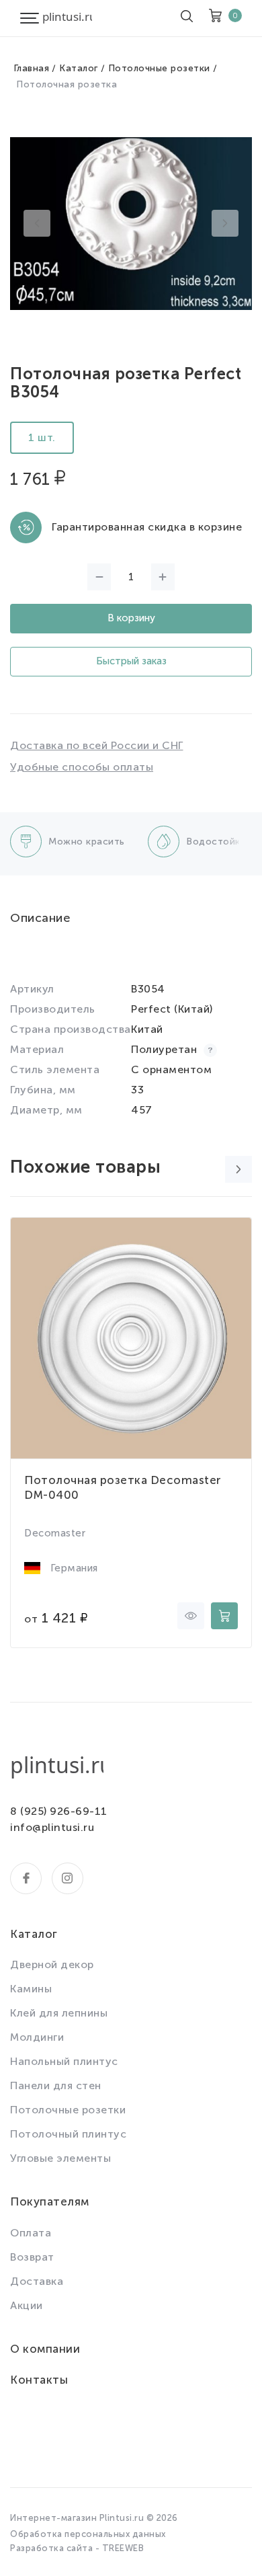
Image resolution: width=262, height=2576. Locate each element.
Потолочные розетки (159, 68)
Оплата (31, 2233)
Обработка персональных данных (88, 2534)
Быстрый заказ (131, 661)
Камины (31, 1989)
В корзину (131, 618)
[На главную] (67, 18)
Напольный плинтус (64, 2061)
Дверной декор (52, 1964)
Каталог (79, 68)
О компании (45, 2349)
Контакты (39, 2380)
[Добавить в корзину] (224, 1616)
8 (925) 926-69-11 (59, 1811)
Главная (32, 68)
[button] (37, 223)
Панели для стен (56, 2085)
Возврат (32, 2257)
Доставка (37, 2281)
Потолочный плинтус (68, 2134)
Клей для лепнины (59, 2013)
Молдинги (37, 2037)
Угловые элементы (60, 2158)
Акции (27, 2305)
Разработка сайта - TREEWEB (77, 2548)
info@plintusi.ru (52, 1827)
